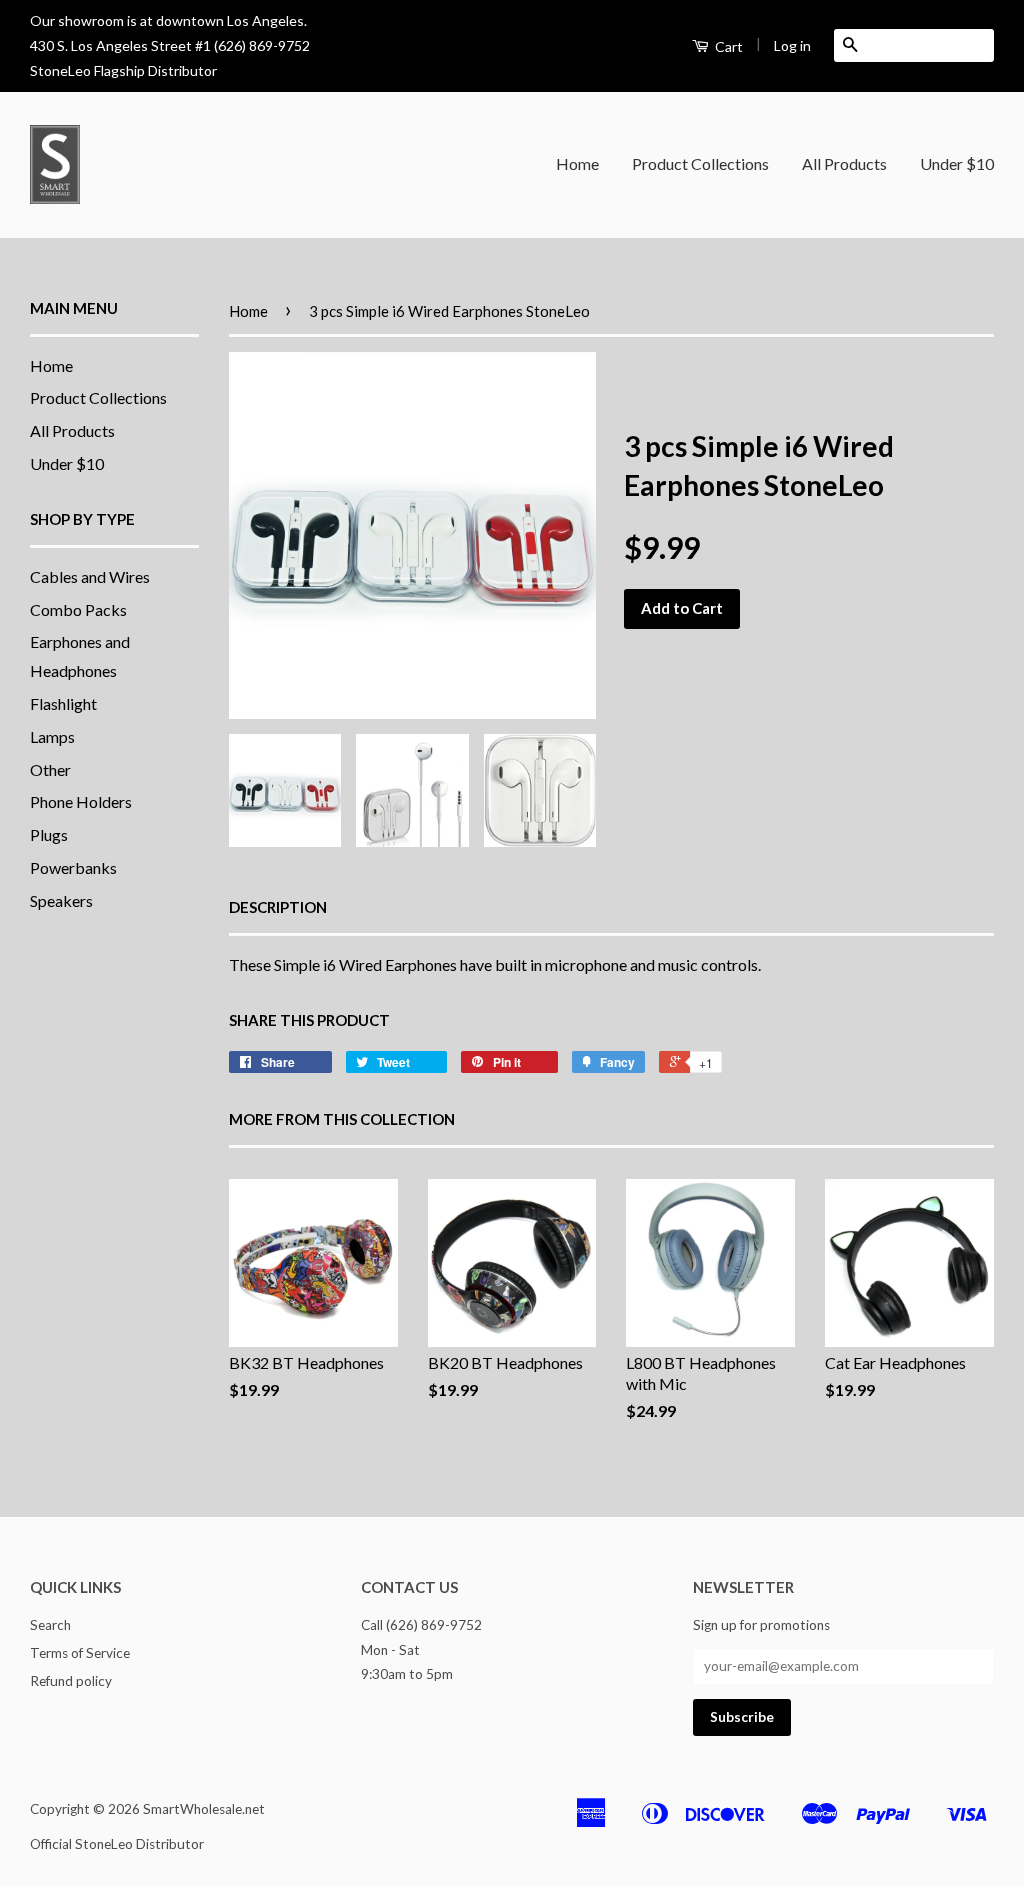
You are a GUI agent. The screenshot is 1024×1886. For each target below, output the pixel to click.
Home (577, 163)
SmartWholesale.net (204, 1809)
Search (50, 1625)
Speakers (61, 900)
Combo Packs (78, 609)
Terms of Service (80, 1653)
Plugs (49, 834)
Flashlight (63, 703)
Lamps (52, 736)
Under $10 (957, 163)
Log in (792, 45)
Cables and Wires (90, 576)
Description (278, 907)
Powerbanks (73, 867)
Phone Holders (81, 801)
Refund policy (71, 1681)
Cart (727, 46)
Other (50, 769)
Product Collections (700, 163)
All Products (844, 163)
